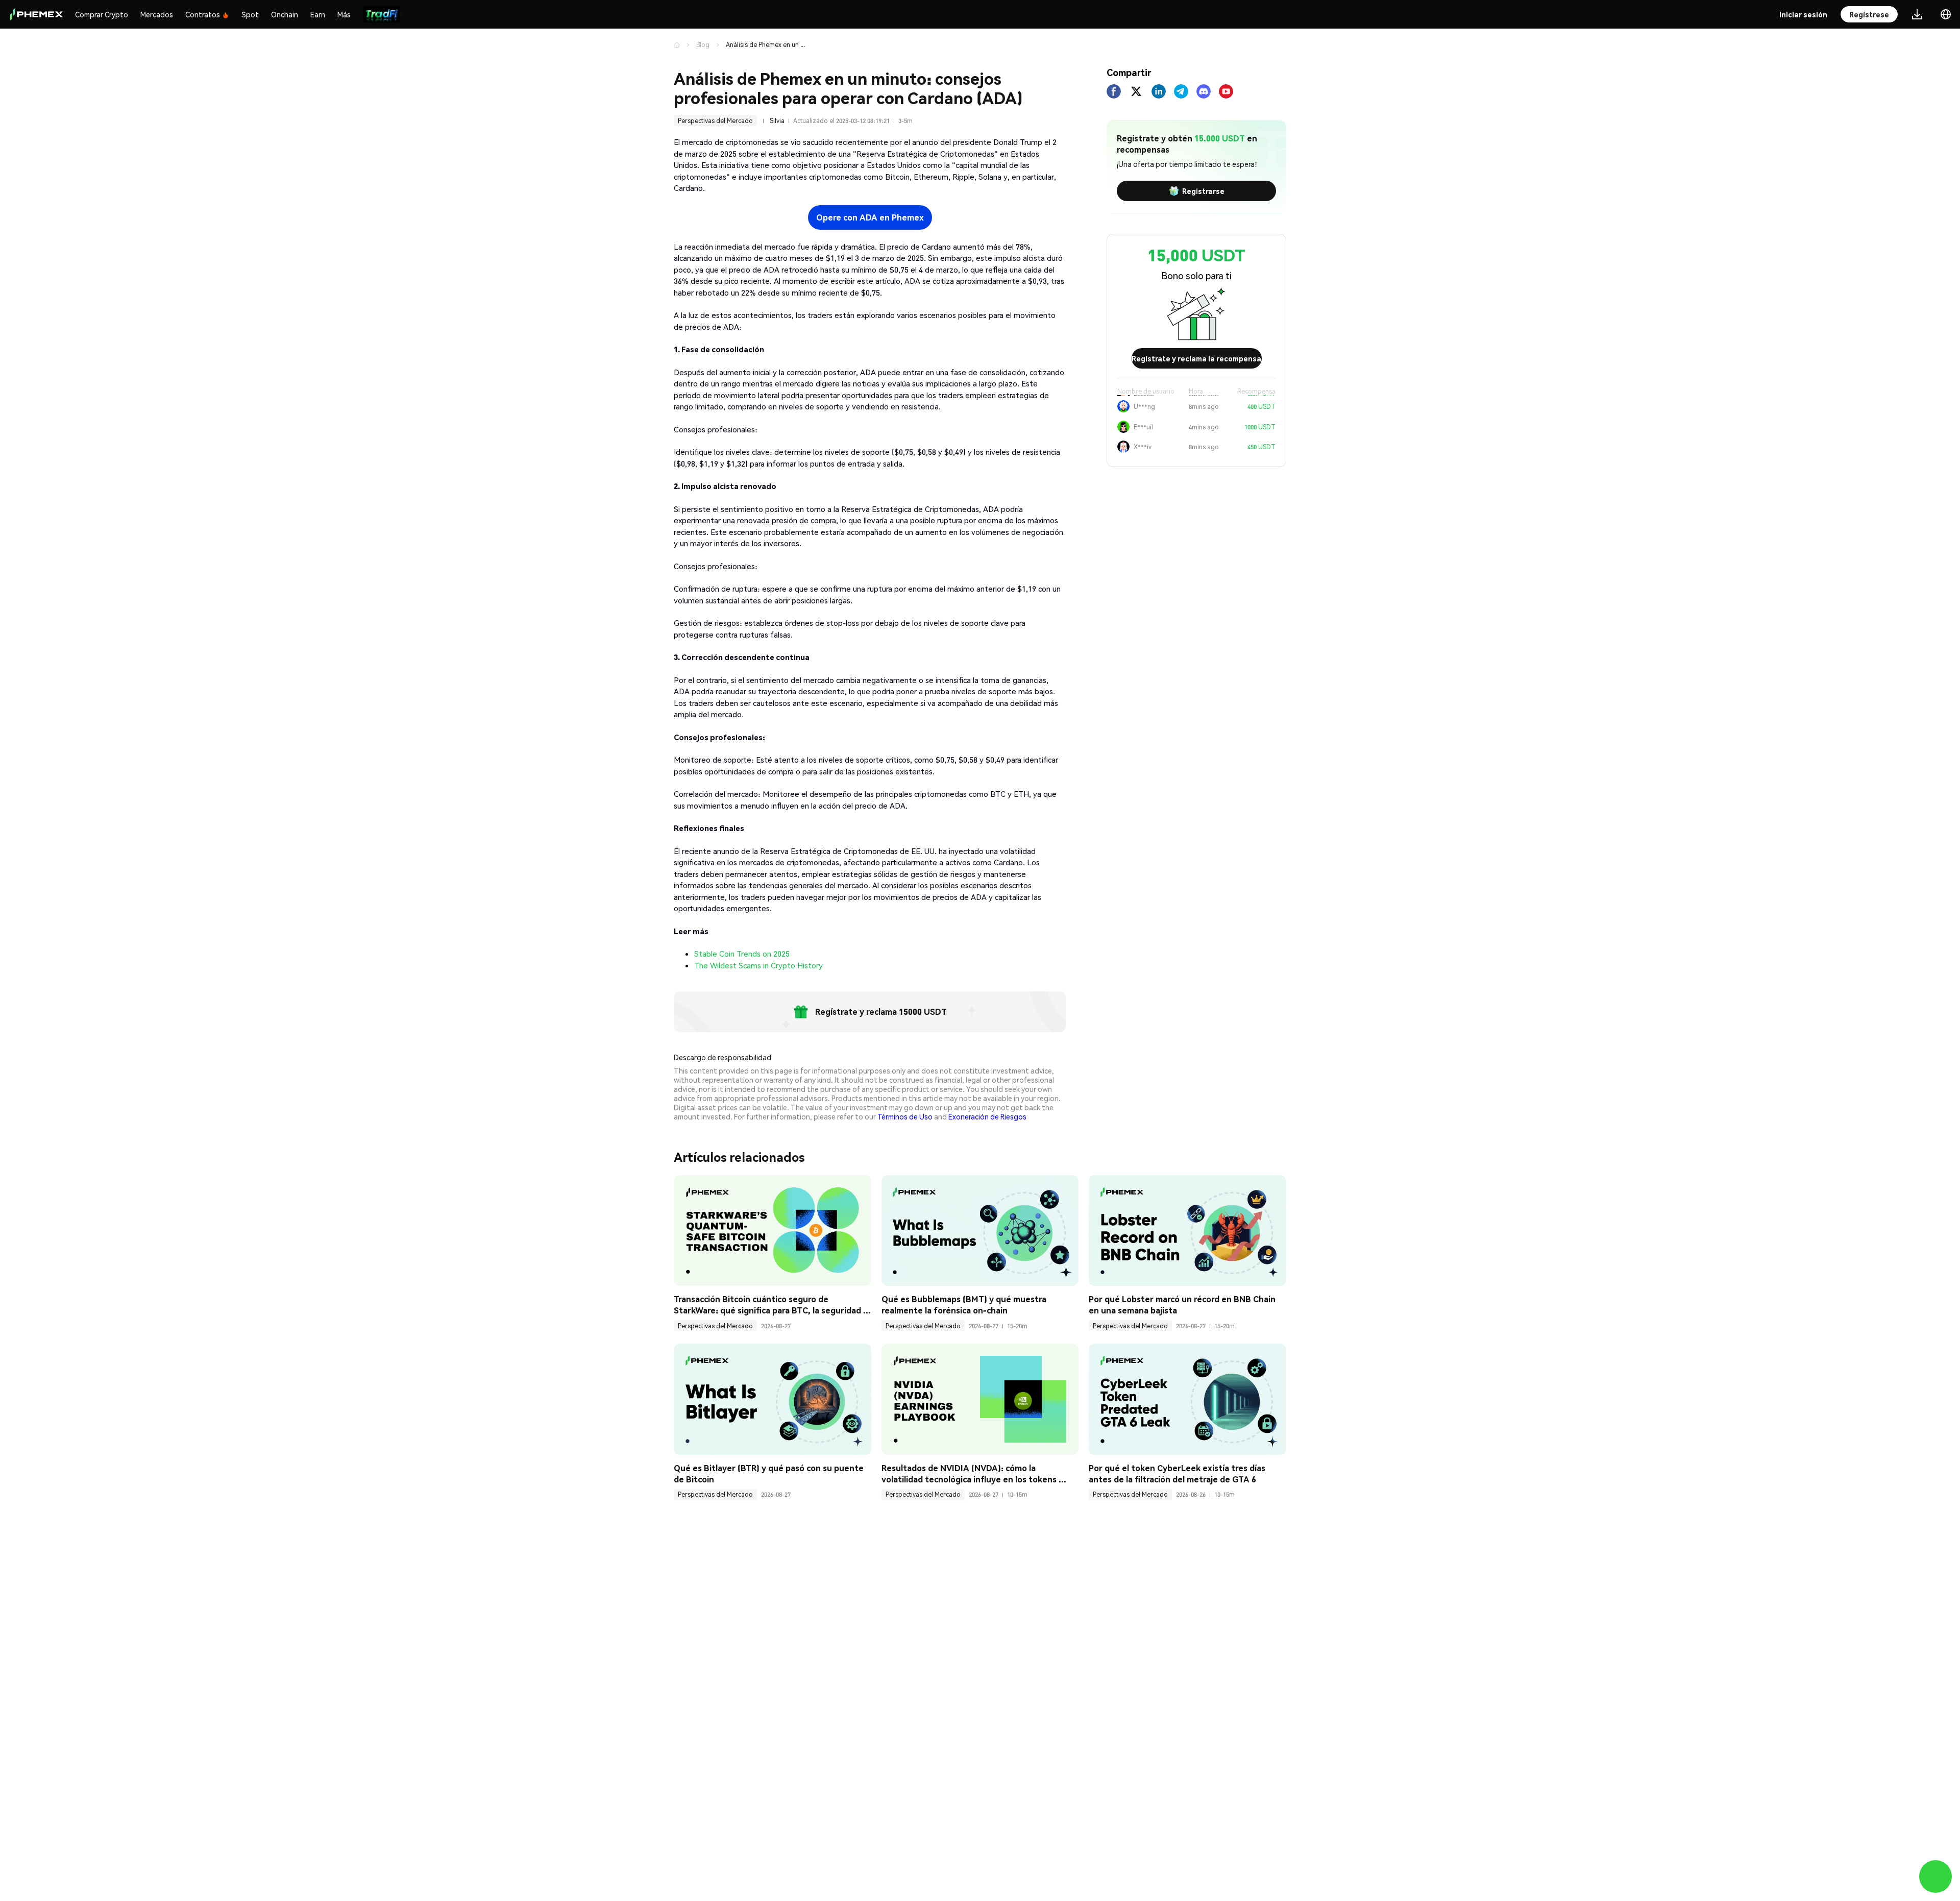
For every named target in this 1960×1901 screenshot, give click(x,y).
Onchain (285, 14)
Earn (318, 14)
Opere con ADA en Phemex (870, 217)
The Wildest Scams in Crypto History (758, 965)
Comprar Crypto (102, 14)
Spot (250, 14)
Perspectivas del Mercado (715, 121)
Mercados (157, 14)
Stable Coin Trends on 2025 (742, 954)
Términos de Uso (905, 1116)
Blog (703, 45)
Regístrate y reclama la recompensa (1196, 358)
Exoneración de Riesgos (987, 1116)
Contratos (203, 14)
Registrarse (1203, 191)
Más (344, 14)
